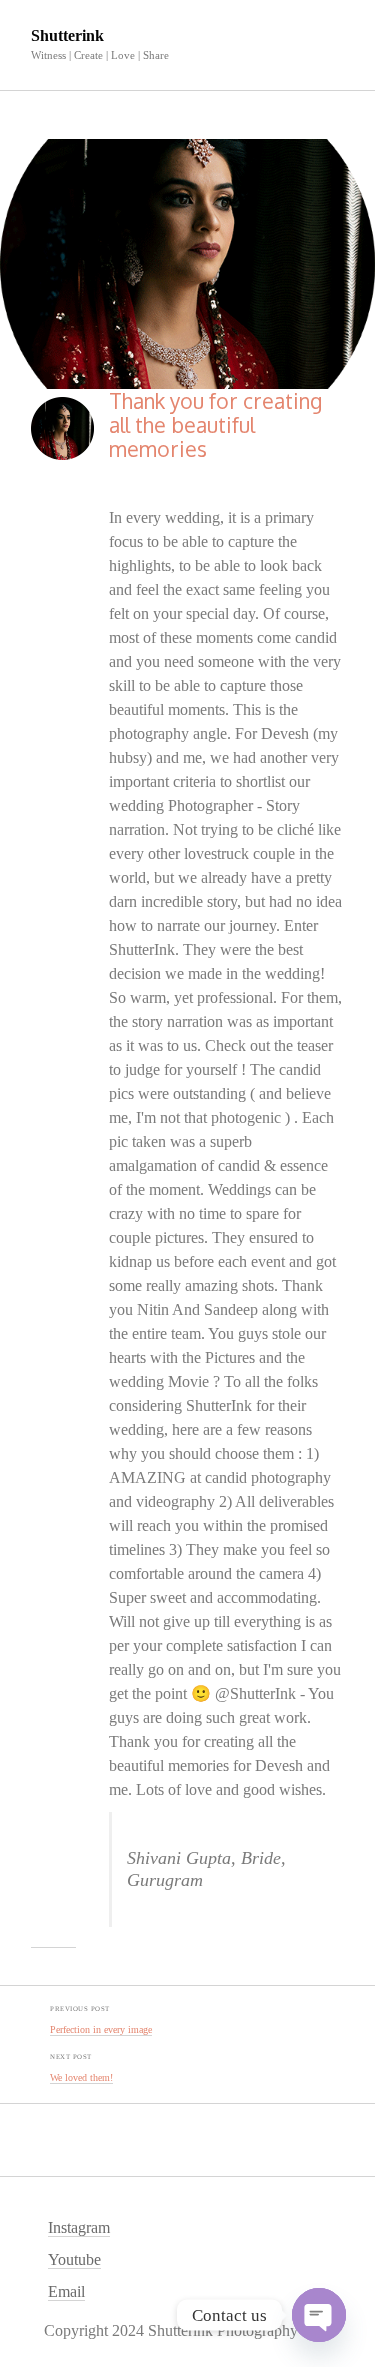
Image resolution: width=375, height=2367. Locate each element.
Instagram (79, 2227)
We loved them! (81, 2077)
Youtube (74, 2259)
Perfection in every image (101, 2029)
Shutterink (67, 35)
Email (66, 2291)
